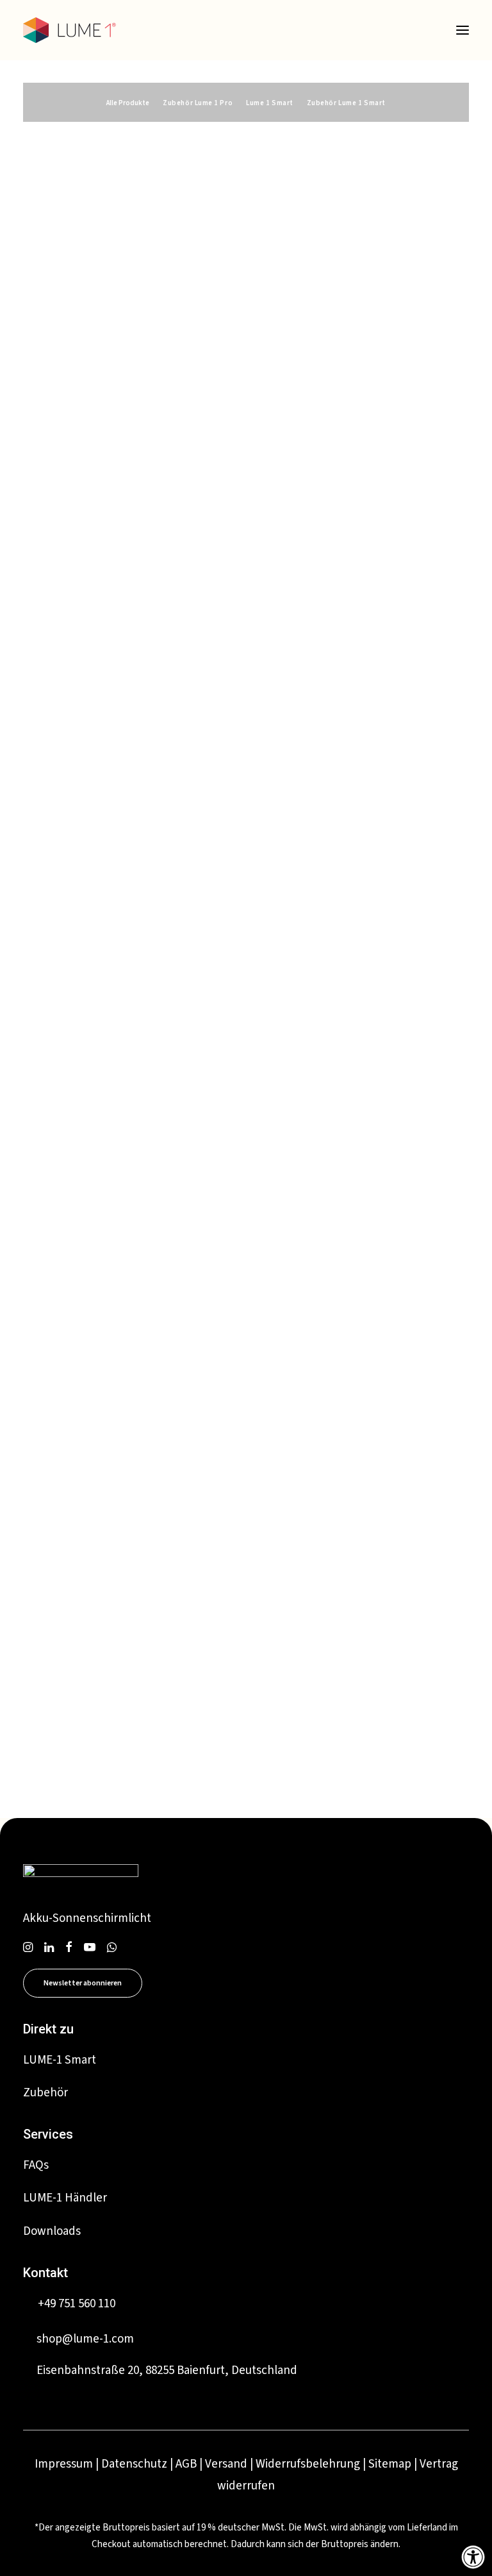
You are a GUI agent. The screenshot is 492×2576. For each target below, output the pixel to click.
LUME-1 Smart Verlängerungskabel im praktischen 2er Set (148, 1668)
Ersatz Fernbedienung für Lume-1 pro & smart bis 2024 (143, 1250)
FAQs (36, 2165)
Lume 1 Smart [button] (270, 103)
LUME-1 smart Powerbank (121, 413)
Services (48, 2134)
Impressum (64, 2464)
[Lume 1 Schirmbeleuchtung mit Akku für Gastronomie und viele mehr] (70, 30)
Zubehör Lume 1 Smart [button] (346, 103)
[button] (463, 30)
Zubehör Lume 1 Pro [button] (198, 103)
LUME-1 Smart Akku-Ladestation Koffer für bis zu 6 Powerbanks (141, 622)
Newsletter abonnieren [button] (83, 1983)
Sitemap (390, 2464)
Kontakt (45, 2273)
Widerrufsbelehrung (308, 2464)
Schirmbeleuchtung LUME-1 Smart (146, 176)
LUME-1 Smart (60, 2060)
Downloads (52, 2231)
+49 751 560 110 (77, 2304)
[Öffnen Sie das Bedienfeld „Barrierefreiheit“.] (473, 2557)
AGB (186, 2464)
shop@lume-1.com (85, 2339)
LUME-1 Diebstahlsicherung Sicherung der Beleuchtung (146, 831)
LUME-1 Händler (65, 2198)
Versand (226, 2464)
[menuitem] (128, 102)
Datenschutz (134, 2464)
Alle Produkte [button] (128, 103)
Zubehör (45, 2093)
